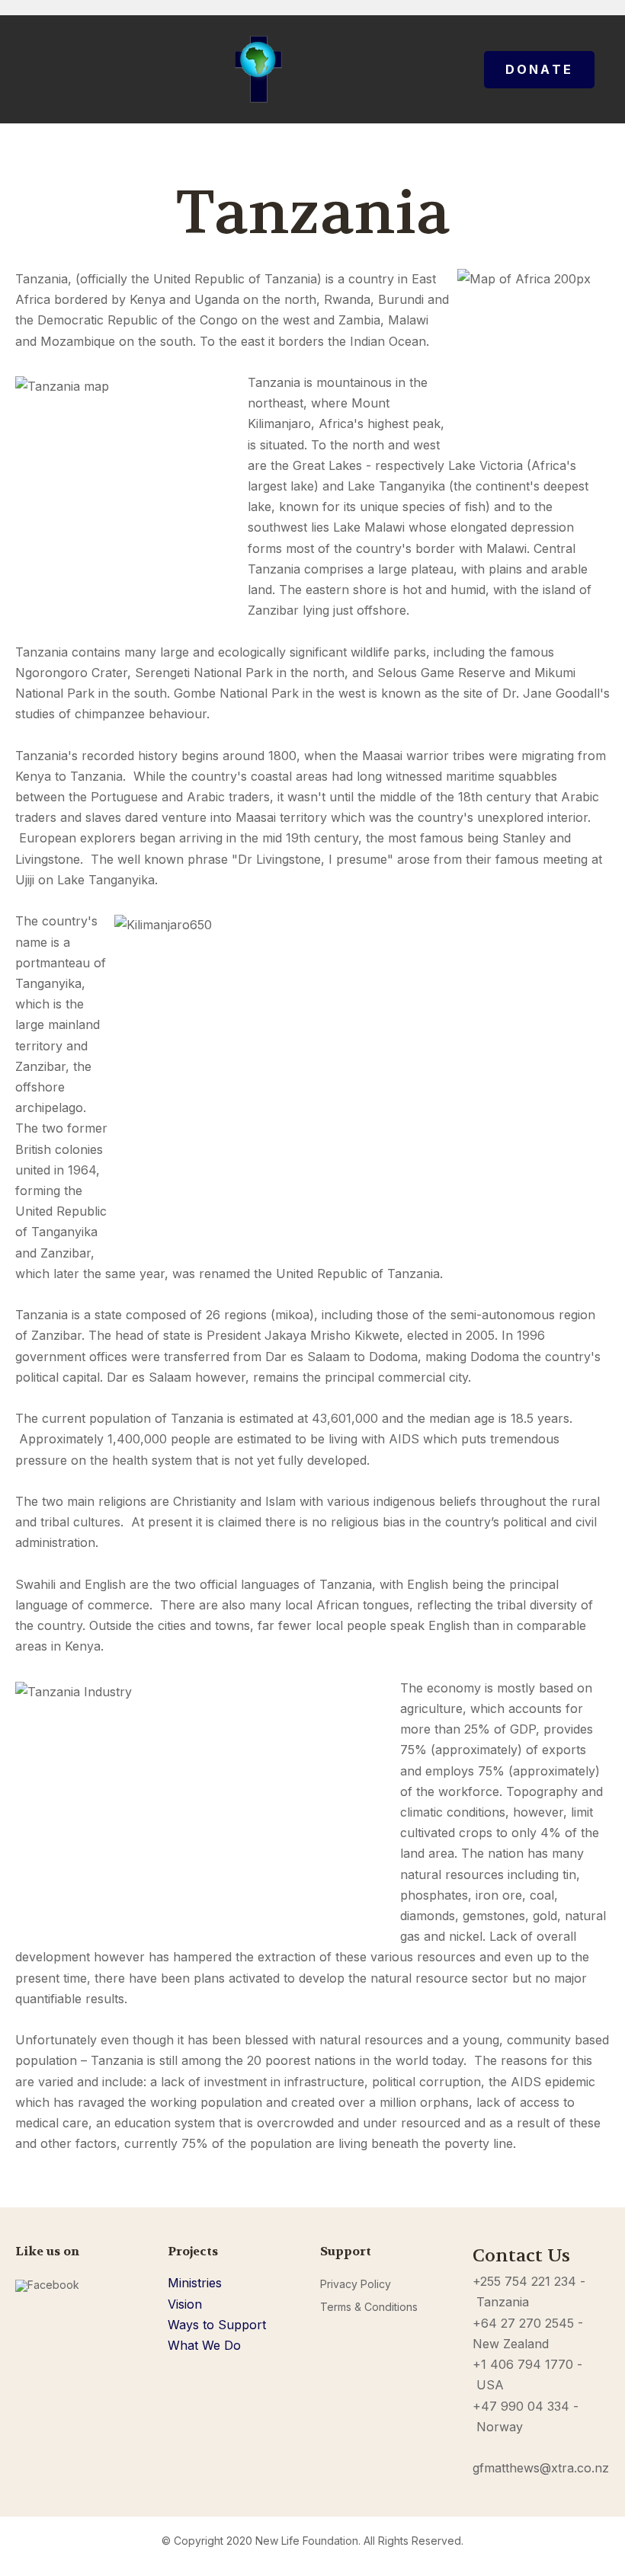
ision (189, 2304)
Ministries (195, 2283)
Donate (539, 69)
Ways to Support (217, 2325)
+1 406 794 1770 (523, 2364)
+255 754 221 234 (524, 2281)
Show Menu (24, 69)
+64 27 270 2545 (523, 2323)
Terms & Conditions (369, 2307)
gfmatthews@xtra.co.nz (541, 2468)
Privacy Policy (356, 2284)
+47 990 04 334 (521, 2406)
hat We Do (210, 2345)
